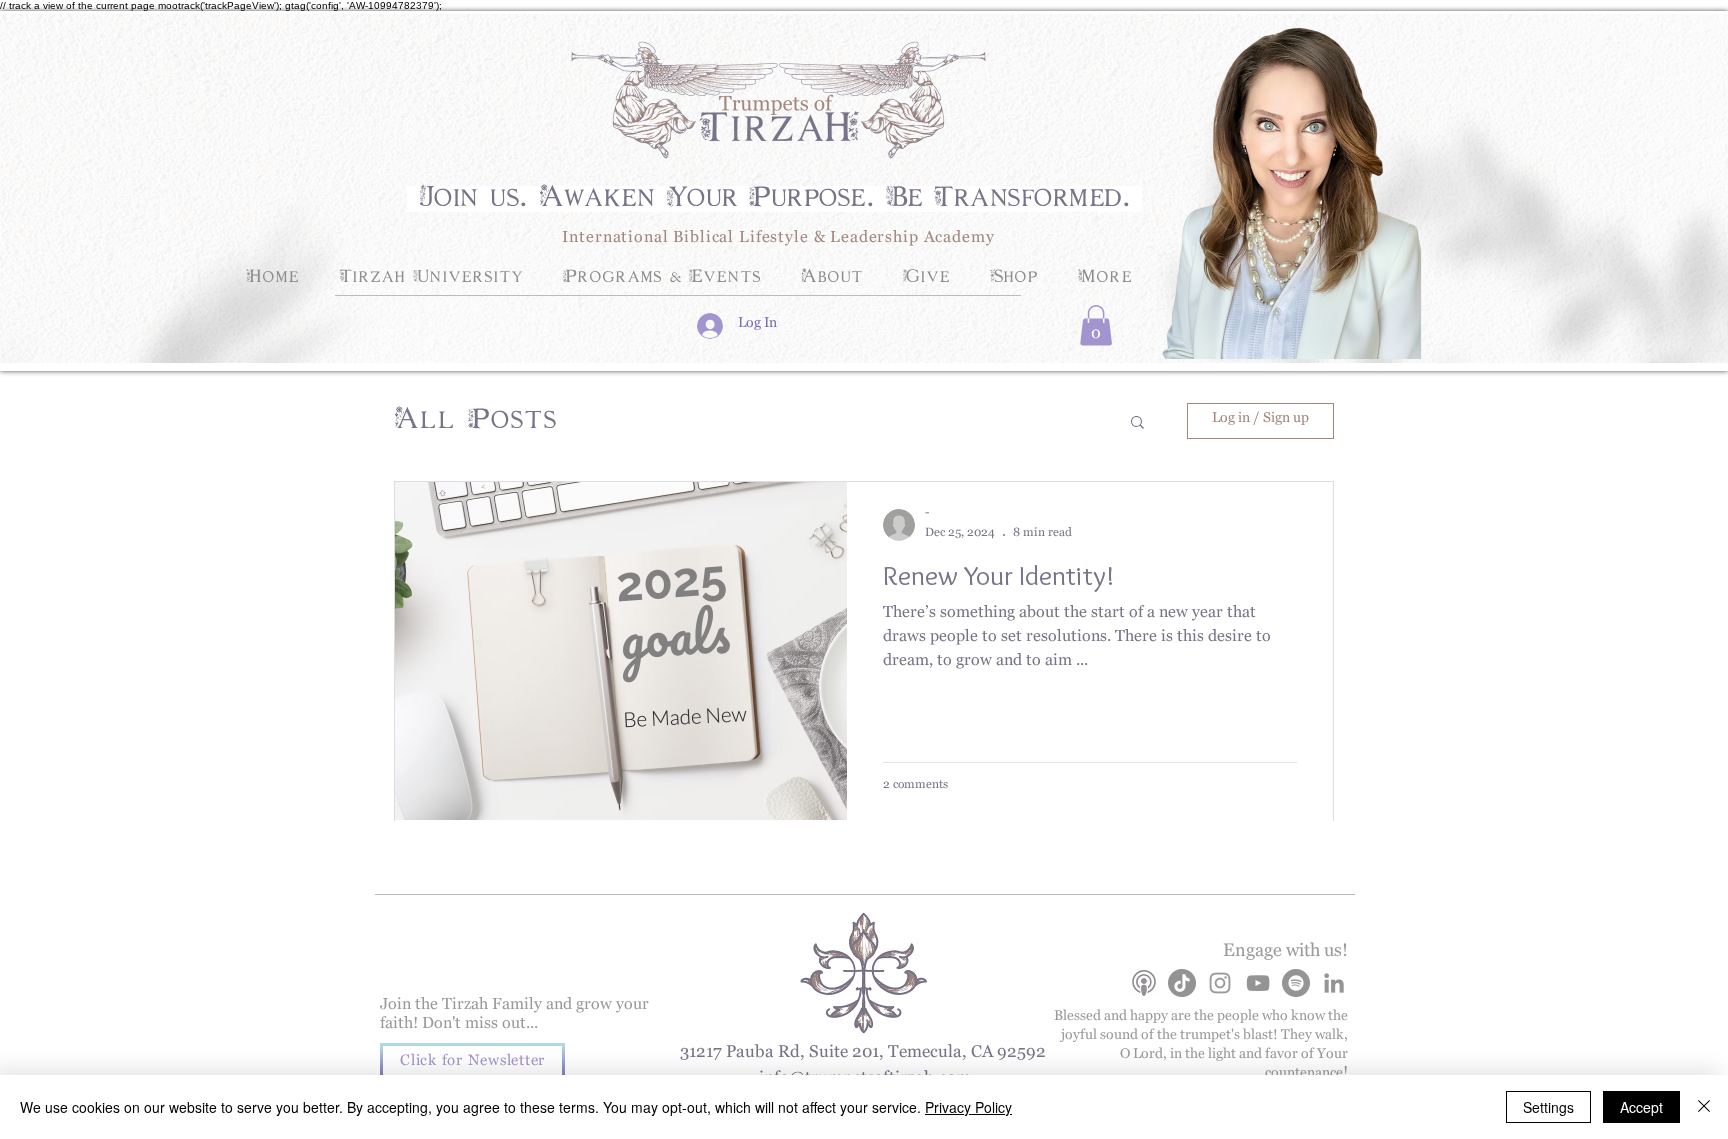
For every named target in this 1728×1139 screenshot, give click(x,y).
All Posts (475, 421)
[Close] (1704, 1107)
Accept (1641, 1107)
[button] (1096, 325)
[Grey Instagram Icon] (1220, 983)
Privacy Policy (968, 1107)
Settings (1548, 1107)
